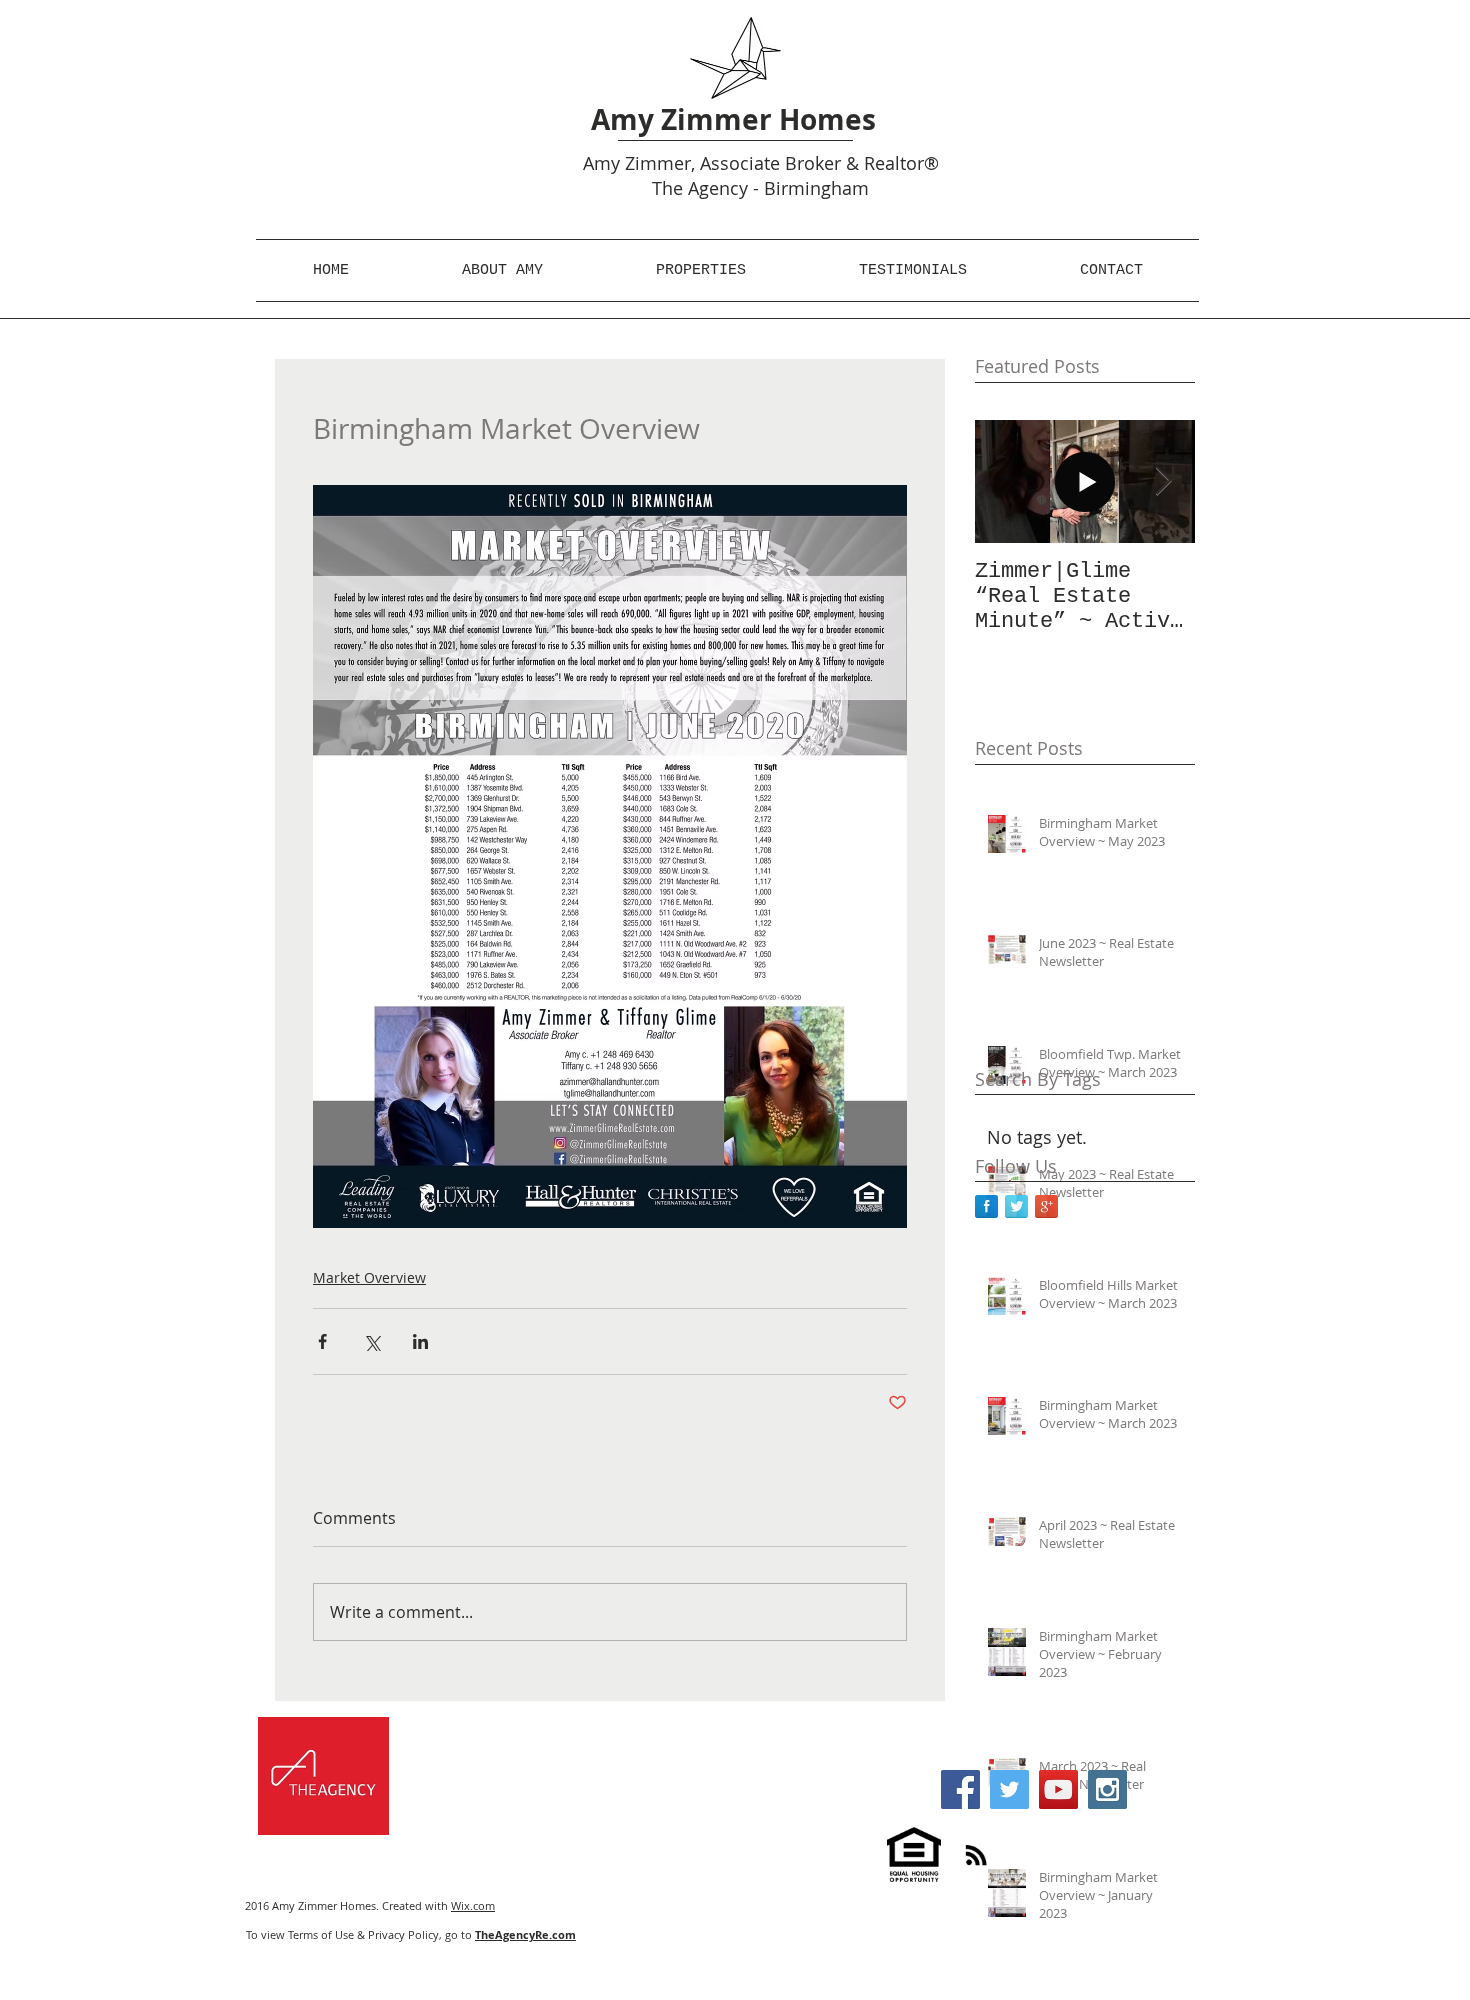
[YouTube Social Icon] (1058, 1789)
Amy (601, 163)
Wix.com (473, 1905)
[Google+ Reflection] (1046, 1206)
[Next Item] (1163, 481)
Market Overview (369, 1277)
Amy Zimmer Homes (733, 119)
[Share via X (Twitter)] (371, 1341)
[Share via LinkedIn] (420, 1341)
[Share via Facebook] (322, 1341)
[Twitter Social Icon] (1009, 1789)
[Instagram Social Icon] (1107, 1789)
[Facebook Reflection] (986, 1206)
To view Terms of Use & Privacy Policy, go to (411, 1934)
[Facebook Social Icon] (960, 1789)
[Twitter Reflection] (1016, 1206)
